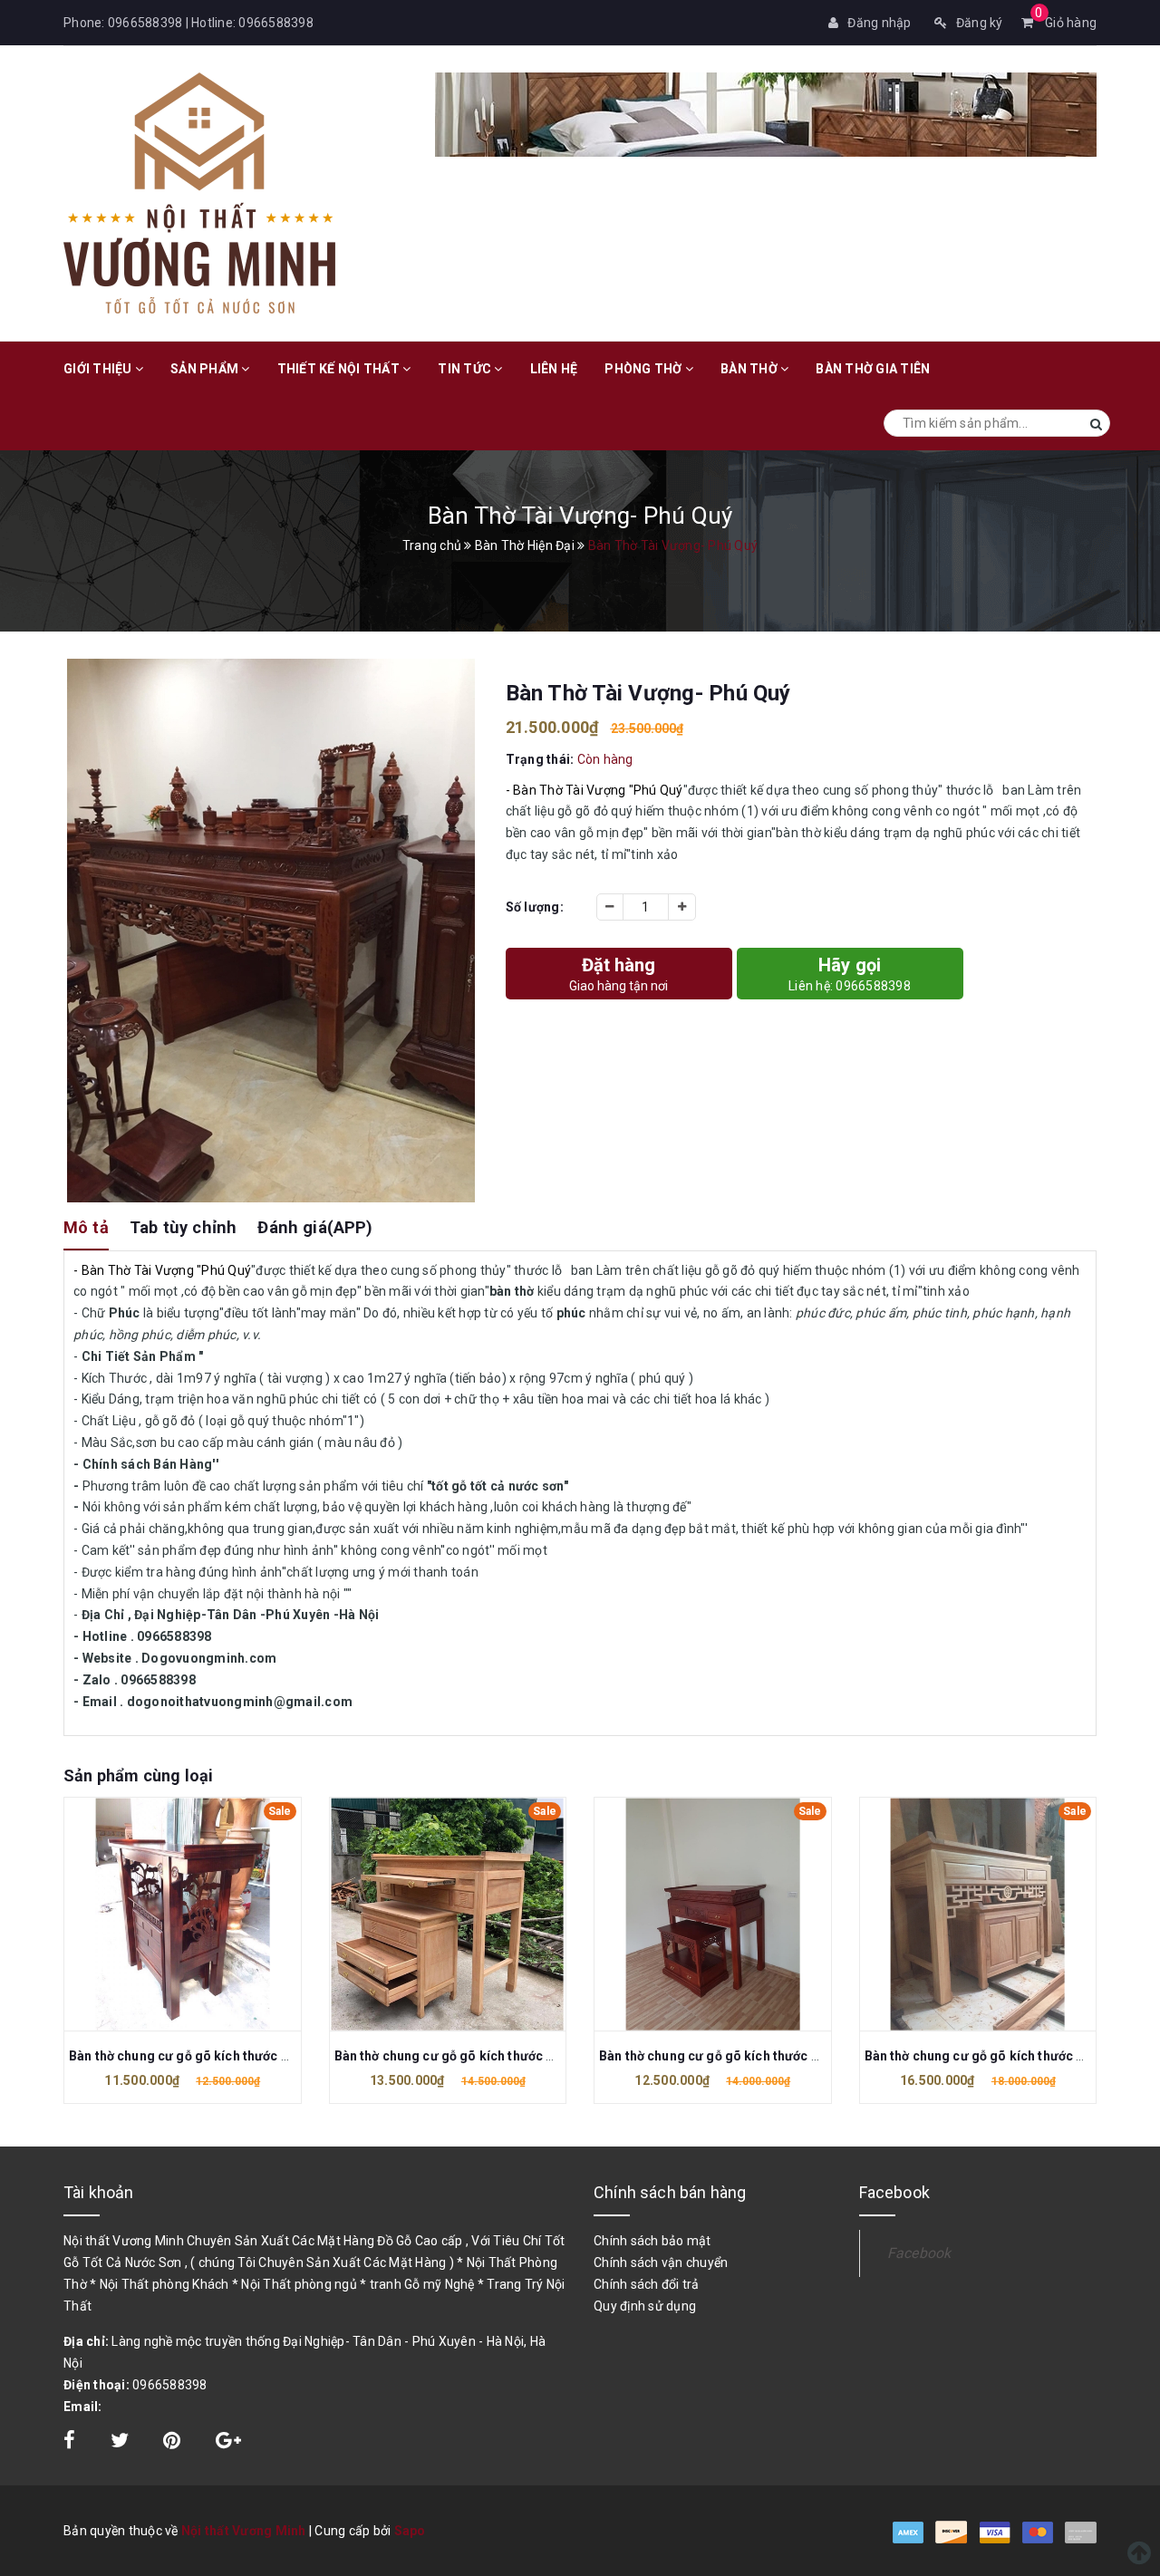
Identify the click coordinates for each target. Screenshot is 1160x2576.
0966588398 (145, 23)
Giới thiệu (99, 369)
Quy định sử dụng (645, 2306)
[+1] (228, 2443)
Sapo (410, 2531)
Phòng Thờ (645, 369)
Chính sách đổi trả (647, 2284)
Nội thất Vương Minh (244, 2531)
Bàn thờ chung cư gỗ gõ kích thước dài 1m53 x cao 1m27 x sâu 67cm (540, 2056)
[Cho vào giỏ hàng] (163, 1914)
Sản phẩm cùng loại (138, 1775)
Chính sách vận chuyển (661, 2262)
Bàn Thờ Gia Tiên (873, 369)
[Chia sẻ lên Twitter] (121, 2443)
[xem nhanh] (202, 1914)
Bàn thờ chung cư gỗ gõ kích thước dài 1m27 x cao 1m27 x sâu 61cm (275, 2056)
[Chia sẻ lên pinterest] (174, 2443)
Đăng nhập (879, 23)
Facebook (919, 2253)
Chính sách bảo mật (652, 2241)
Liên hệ (554, 369)
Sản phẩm (206, 369)
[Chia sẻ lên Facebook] (71, 2443)
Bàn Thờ (750, 369)
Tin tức (466, 369)
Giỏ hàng (1066, 23)
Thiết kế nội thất (340, 369)
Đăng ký (980, 23)
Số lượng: (535, 907)
